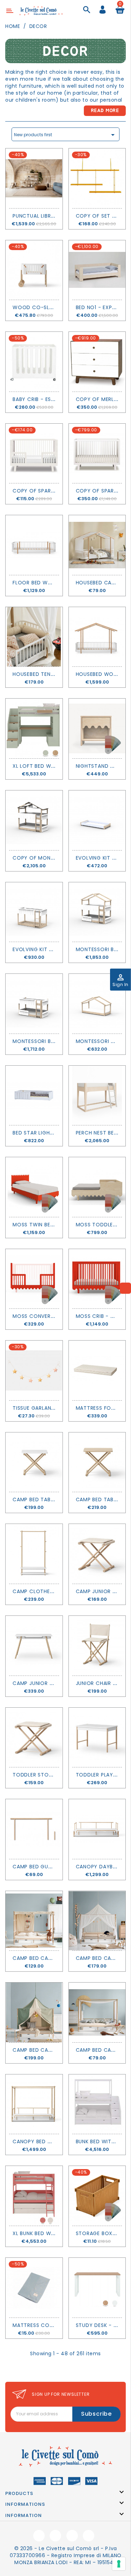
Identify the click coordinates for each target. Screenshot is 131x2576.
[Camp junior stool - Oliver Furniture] (97, 1554)
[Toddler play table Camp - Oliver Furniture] (97, 1738)
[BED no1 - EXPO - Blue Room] (97, 270)
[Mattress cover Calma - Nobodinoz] (34, 2288)
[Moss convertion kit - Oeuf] (34, 1279)
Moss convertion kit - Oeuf (53, 1316)
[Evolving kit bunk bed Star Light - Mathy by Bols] (34, 912)
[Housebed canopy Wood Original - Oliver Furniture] (97, 545)
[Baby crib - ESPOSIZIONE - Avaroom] (34, 362)
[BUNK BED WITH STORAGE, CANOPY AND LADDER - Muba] (97, 2104)
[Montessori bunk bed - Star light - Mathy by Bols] (34, 1004)
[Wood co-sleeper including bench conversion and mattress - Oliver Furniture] (34, 270)
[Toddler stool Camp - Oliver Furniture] (34, 1738)
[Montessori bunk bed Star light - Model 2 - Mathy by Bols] (97, 912)
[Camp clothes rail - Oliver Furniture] (34, 1554)
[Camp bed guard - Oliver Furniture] (34, 1829)
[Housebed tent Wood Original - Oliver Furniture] (34, 637)
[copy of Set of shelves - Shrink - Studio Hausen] (97, 178)
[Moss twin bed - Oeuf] (34, 1187)
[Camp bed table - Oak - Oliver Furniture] (97, 1462)
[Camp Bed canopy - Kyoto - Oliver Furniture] (97, 2012)
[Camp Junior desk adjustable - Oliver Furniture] (34, 1646)
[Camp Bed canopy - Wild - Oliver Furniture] (34, 1921)
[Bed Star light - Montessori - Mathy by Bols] (34, 1096)
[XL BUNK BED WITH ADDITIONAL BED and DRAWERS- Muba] (34, 2196)
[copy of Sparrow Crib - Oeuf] (97, 454)
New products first (65, 135)
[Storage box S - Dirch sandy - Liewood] (97, 2196)
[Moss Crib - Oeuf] (97, 1279)
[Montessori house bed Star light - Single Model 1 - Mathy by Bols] (97, 1004)
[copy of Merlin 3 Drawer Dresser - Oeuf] (97, 362)
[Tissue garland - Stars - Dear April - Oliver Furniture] (34, 1370)
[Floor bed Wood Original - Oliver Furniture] (34, 545)
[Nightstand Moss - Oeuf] (97, 728)
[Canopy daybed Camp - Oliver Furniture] (97, 1829)
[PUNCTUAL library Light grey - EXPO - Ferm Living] (34, 178)
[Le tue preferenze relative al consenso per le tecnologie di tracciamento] (119, 2564)
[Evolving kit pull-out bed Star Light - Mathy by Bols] (97, 820)
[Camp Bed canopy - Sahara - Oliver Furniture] (97, 1921)
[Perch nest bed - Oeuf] (97, 1096)
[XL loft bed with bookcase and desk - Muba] (34, 728)
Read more (105, 111)
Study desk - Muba (102, 2325)
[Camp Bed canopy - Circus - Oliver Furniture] (34, 2012)
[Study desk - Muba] (97, 2288)
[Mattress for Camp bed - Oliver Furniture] (97, 1370)
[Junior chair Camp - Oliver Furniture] (97, 1646)
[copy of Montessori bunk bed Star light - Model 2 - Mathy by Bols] (34, 820)
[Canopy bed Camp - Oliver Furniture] (34, 2104)
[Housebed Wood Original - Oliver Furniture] (97, 637)
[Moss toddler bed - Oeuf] (97, 1187)
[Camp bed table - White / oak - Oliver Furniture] (34, 1462)
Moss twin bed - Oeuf (43, 1225)
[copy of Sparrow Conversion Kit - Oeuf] (34, 454)
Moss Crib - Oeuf (100, 1316)
